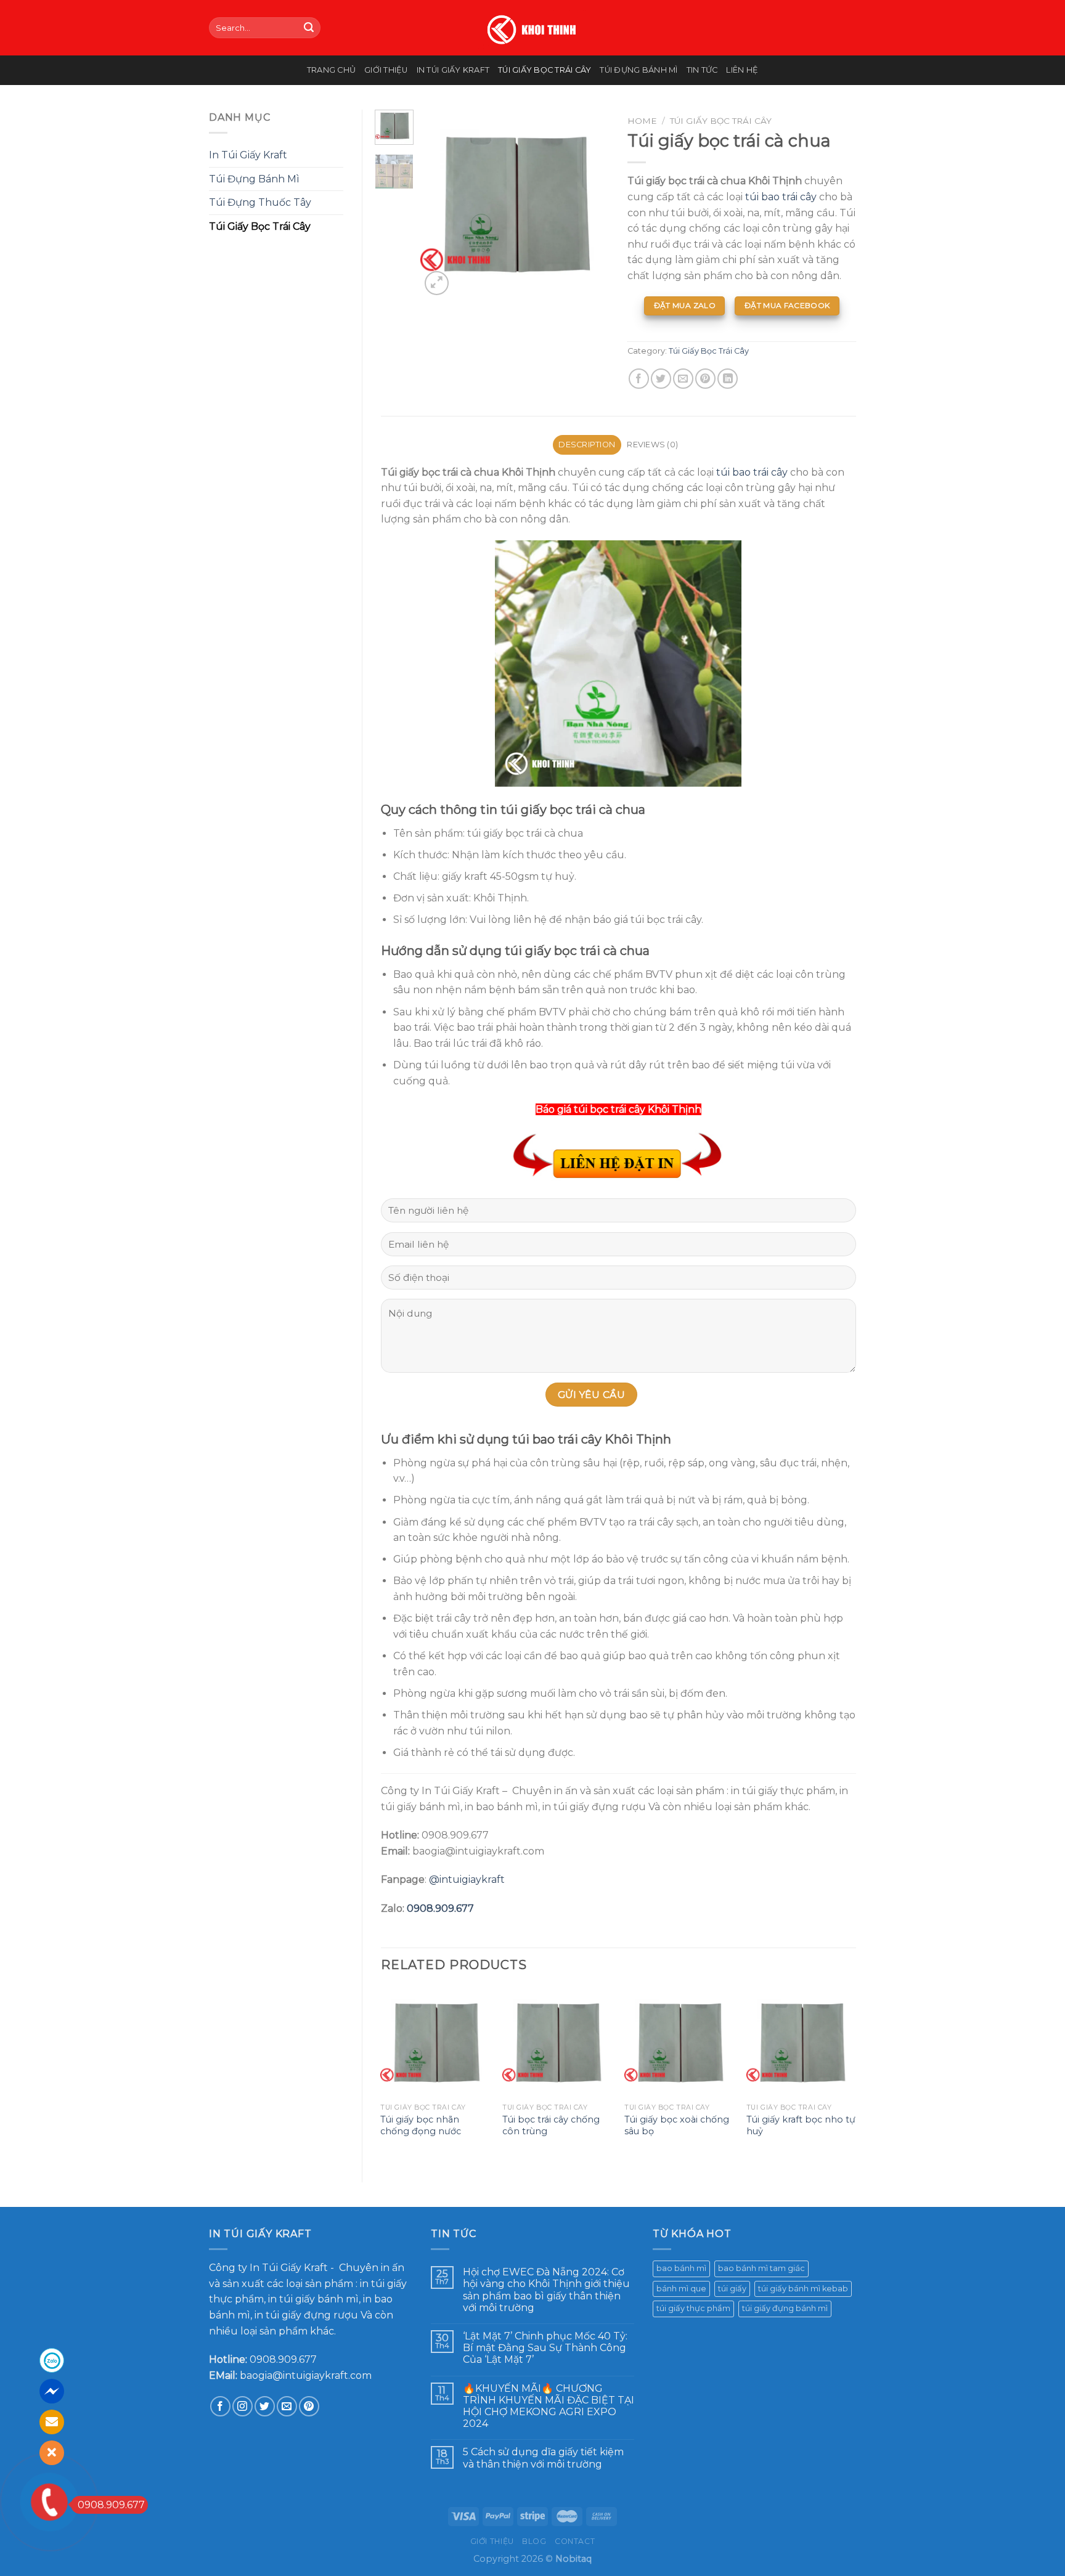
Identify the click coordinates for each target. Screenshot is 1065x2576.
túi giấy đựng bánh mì (785, 2308)
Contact (575, 2541)
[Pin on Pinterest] (705, 379)
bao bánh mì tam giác (761, 2268)
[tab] (587, 445)
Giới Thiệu (386, 70)
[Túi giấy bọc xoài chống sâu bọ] (679, 2042)
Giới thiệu (492, 2541)
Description (587, 445)
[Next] (590, 204)
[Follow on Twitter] (265, 2406)
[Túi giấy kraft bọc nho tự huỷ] (801, 2042)
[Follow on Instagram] (243, 2406)
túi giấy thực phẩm (693, 2308)
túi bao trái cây (780, 197)
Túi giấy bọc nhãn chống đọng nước (421, 2125)
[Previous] (440, 204)
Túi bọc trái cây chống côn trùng (551, 2125)
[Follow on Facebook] (220, 2406)
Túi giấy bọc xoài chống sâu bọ (677, 2125)
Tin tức (702, 70)
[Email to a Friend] (683, 379)
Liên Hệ (742, 70)
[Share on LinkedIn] (728, 379)
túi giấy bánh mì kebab (803, 2289)
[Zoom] (437, 283)
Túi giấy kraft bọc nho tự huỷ (801, 2125)
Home (642, 121)
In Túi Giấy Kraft (453, 70)
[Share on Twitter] (661, 379)
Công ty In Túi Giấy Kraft (268, 2268)
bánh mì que (681, 2289)
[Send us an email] (287, 2406)
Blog (534, 2541)
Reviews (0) (652, 445)
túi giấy (732, 2289)
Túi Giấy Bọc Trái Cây (545, 70)
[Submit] (309, 28)
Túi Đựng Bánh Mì (639, 70)
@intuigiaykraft (467, 1879)
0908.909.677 (440, 1908)
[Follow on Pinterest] (309, 2406)
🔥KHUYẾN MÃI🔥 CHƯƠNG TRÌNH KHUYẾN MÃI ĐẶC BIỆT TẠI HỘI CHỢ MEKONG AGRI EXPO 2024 (549, 2406)
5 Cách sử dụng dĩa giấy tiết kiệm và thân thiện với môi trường (543, 2458)
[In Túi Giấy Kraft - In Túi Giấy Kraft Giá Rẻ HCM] (532, 28)
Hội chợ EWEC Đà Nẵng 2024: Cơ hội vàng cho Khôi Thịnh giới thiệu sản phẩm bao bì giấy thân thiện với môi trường (546, 2290)
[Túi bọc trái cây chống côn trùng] (557, 2042)
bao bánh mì (681, 2268)
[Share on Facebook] (639, 379)
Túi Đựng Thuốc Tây (260, 202)
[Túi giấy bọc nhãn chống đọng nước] (435, 2042)
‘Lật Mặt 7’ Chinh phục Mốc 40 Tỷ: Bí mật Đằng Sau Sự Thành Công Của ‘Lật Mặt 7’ (545, 2348)
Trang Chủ (331, 70)
